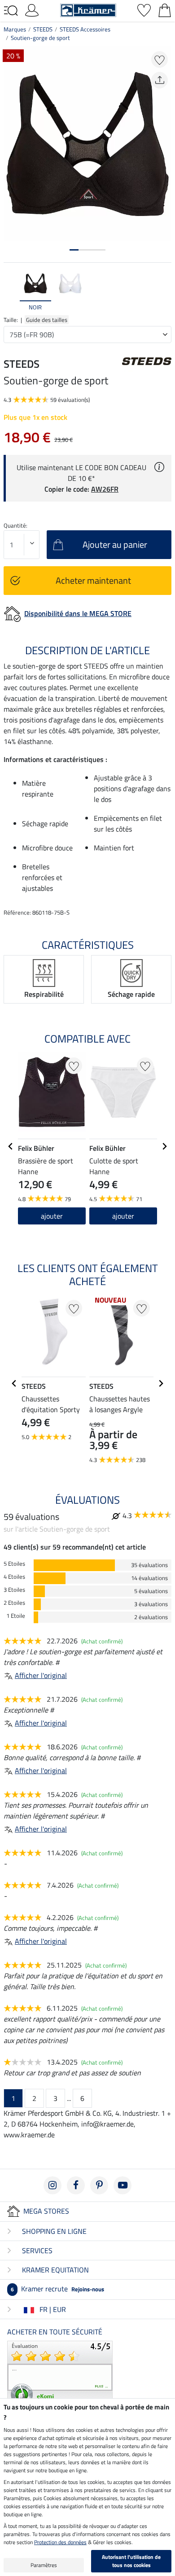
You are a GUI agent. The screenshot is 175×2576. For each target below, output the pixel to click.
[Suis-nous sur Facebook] (76, 2185)
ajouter (52, 1216)
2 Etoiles (14, 1603)
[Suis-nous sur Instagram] (52, 2185)
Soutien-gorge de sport (40, 38)
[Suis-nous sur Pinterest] (99, 2185)
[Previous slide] (11, 291)
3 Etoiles (14, 1590)
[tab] (74, 250)
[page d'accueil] (88, 9)
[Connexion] (32, 9)
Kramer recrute (57, 2289)
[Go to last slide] (11, 1146)
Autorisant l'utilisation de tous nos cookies (131, 2561)
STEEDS (43, 29)
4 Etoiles (14, 1577)
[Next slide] (164, 291)
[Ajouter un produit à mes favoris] (160, 59)
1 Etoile (16, 1616)
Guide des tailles (47, 320)
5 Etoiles (14, 1564)
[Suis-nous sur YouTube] (122, 2185)
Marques (15, 29)
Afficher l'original (41, 1675)
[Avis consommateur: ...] (60, 2373)
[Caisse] (165, 9)
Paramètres (44, 2565)
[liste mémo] (144, 9)
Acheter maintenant (93, 580)
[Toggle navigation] (11, 11)
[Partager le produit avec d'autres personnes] (160, 80)
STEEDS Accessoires (85, 29)
